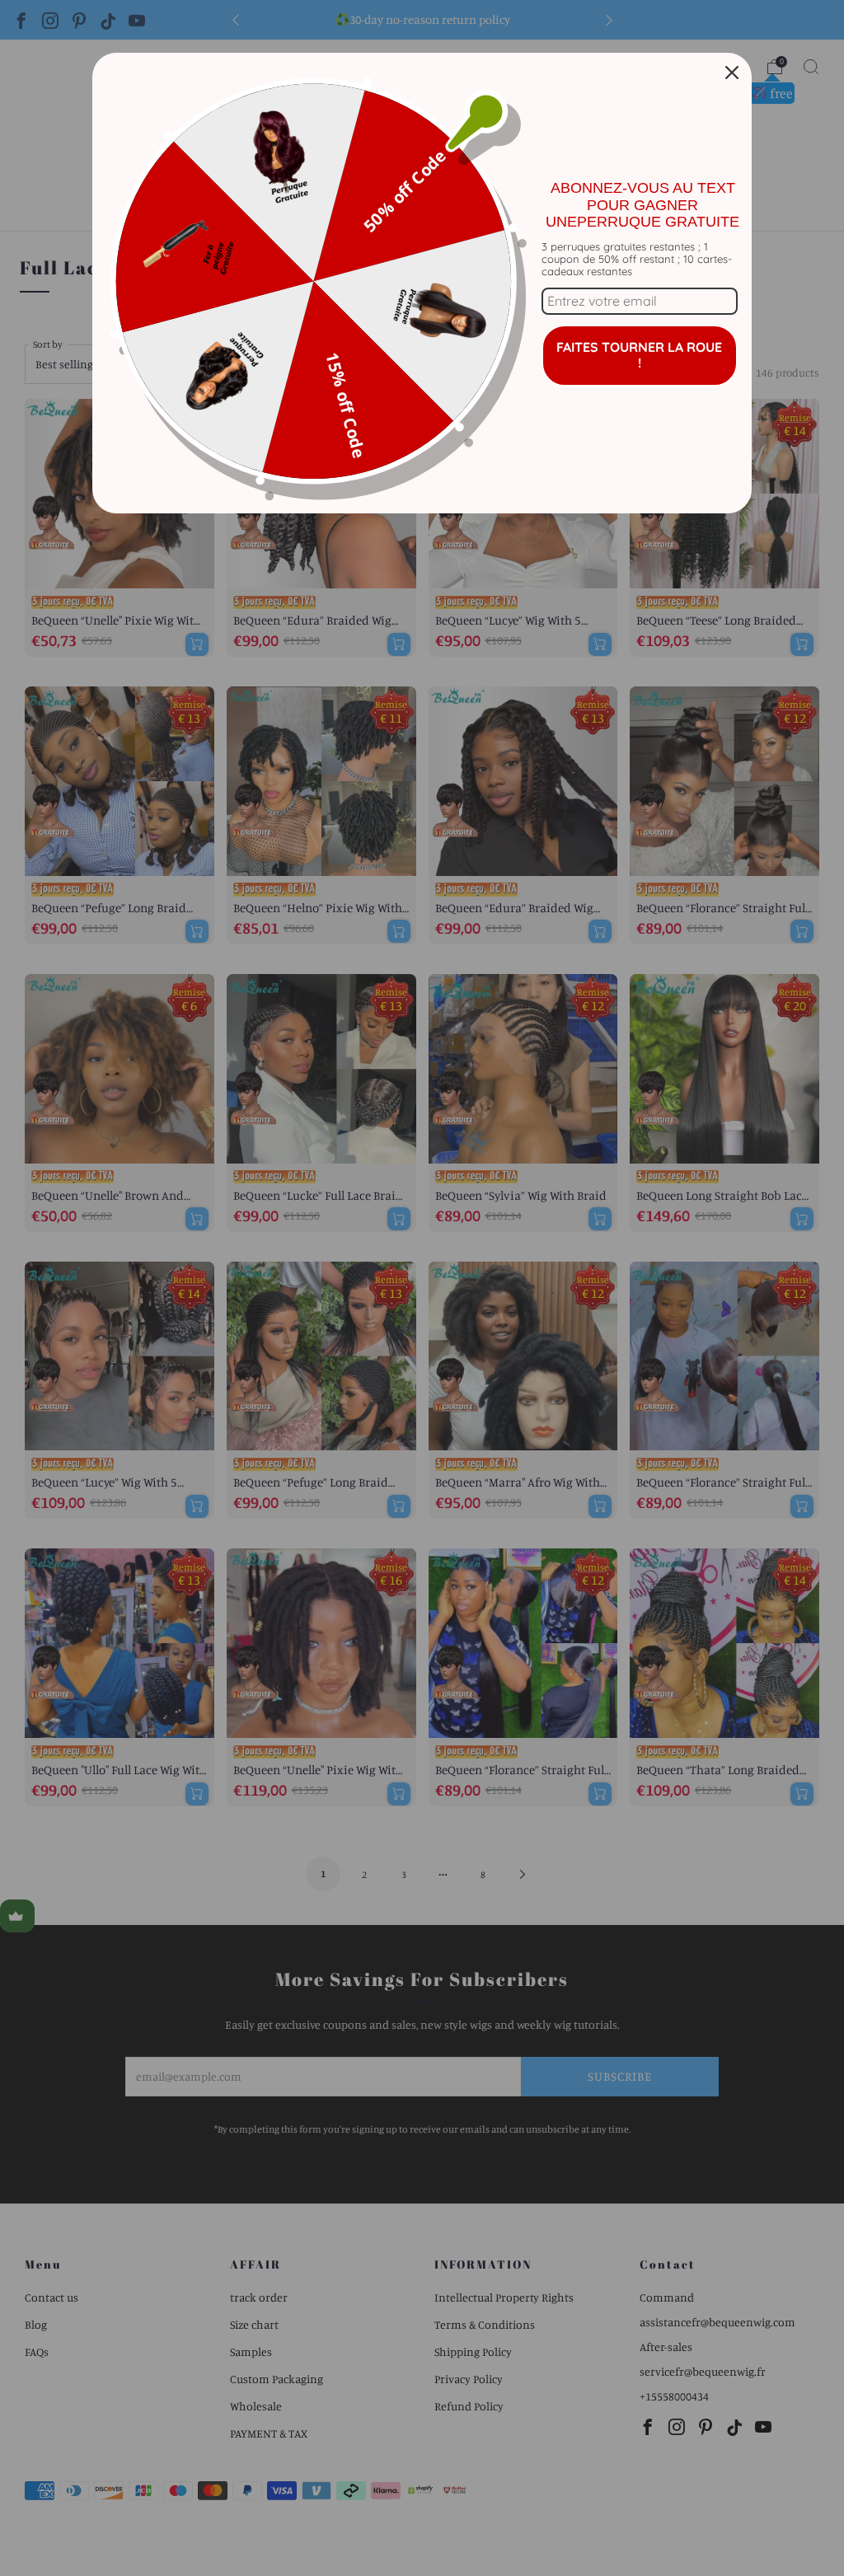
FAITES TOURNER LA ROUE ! (639, 355)
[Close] (732, 73)
